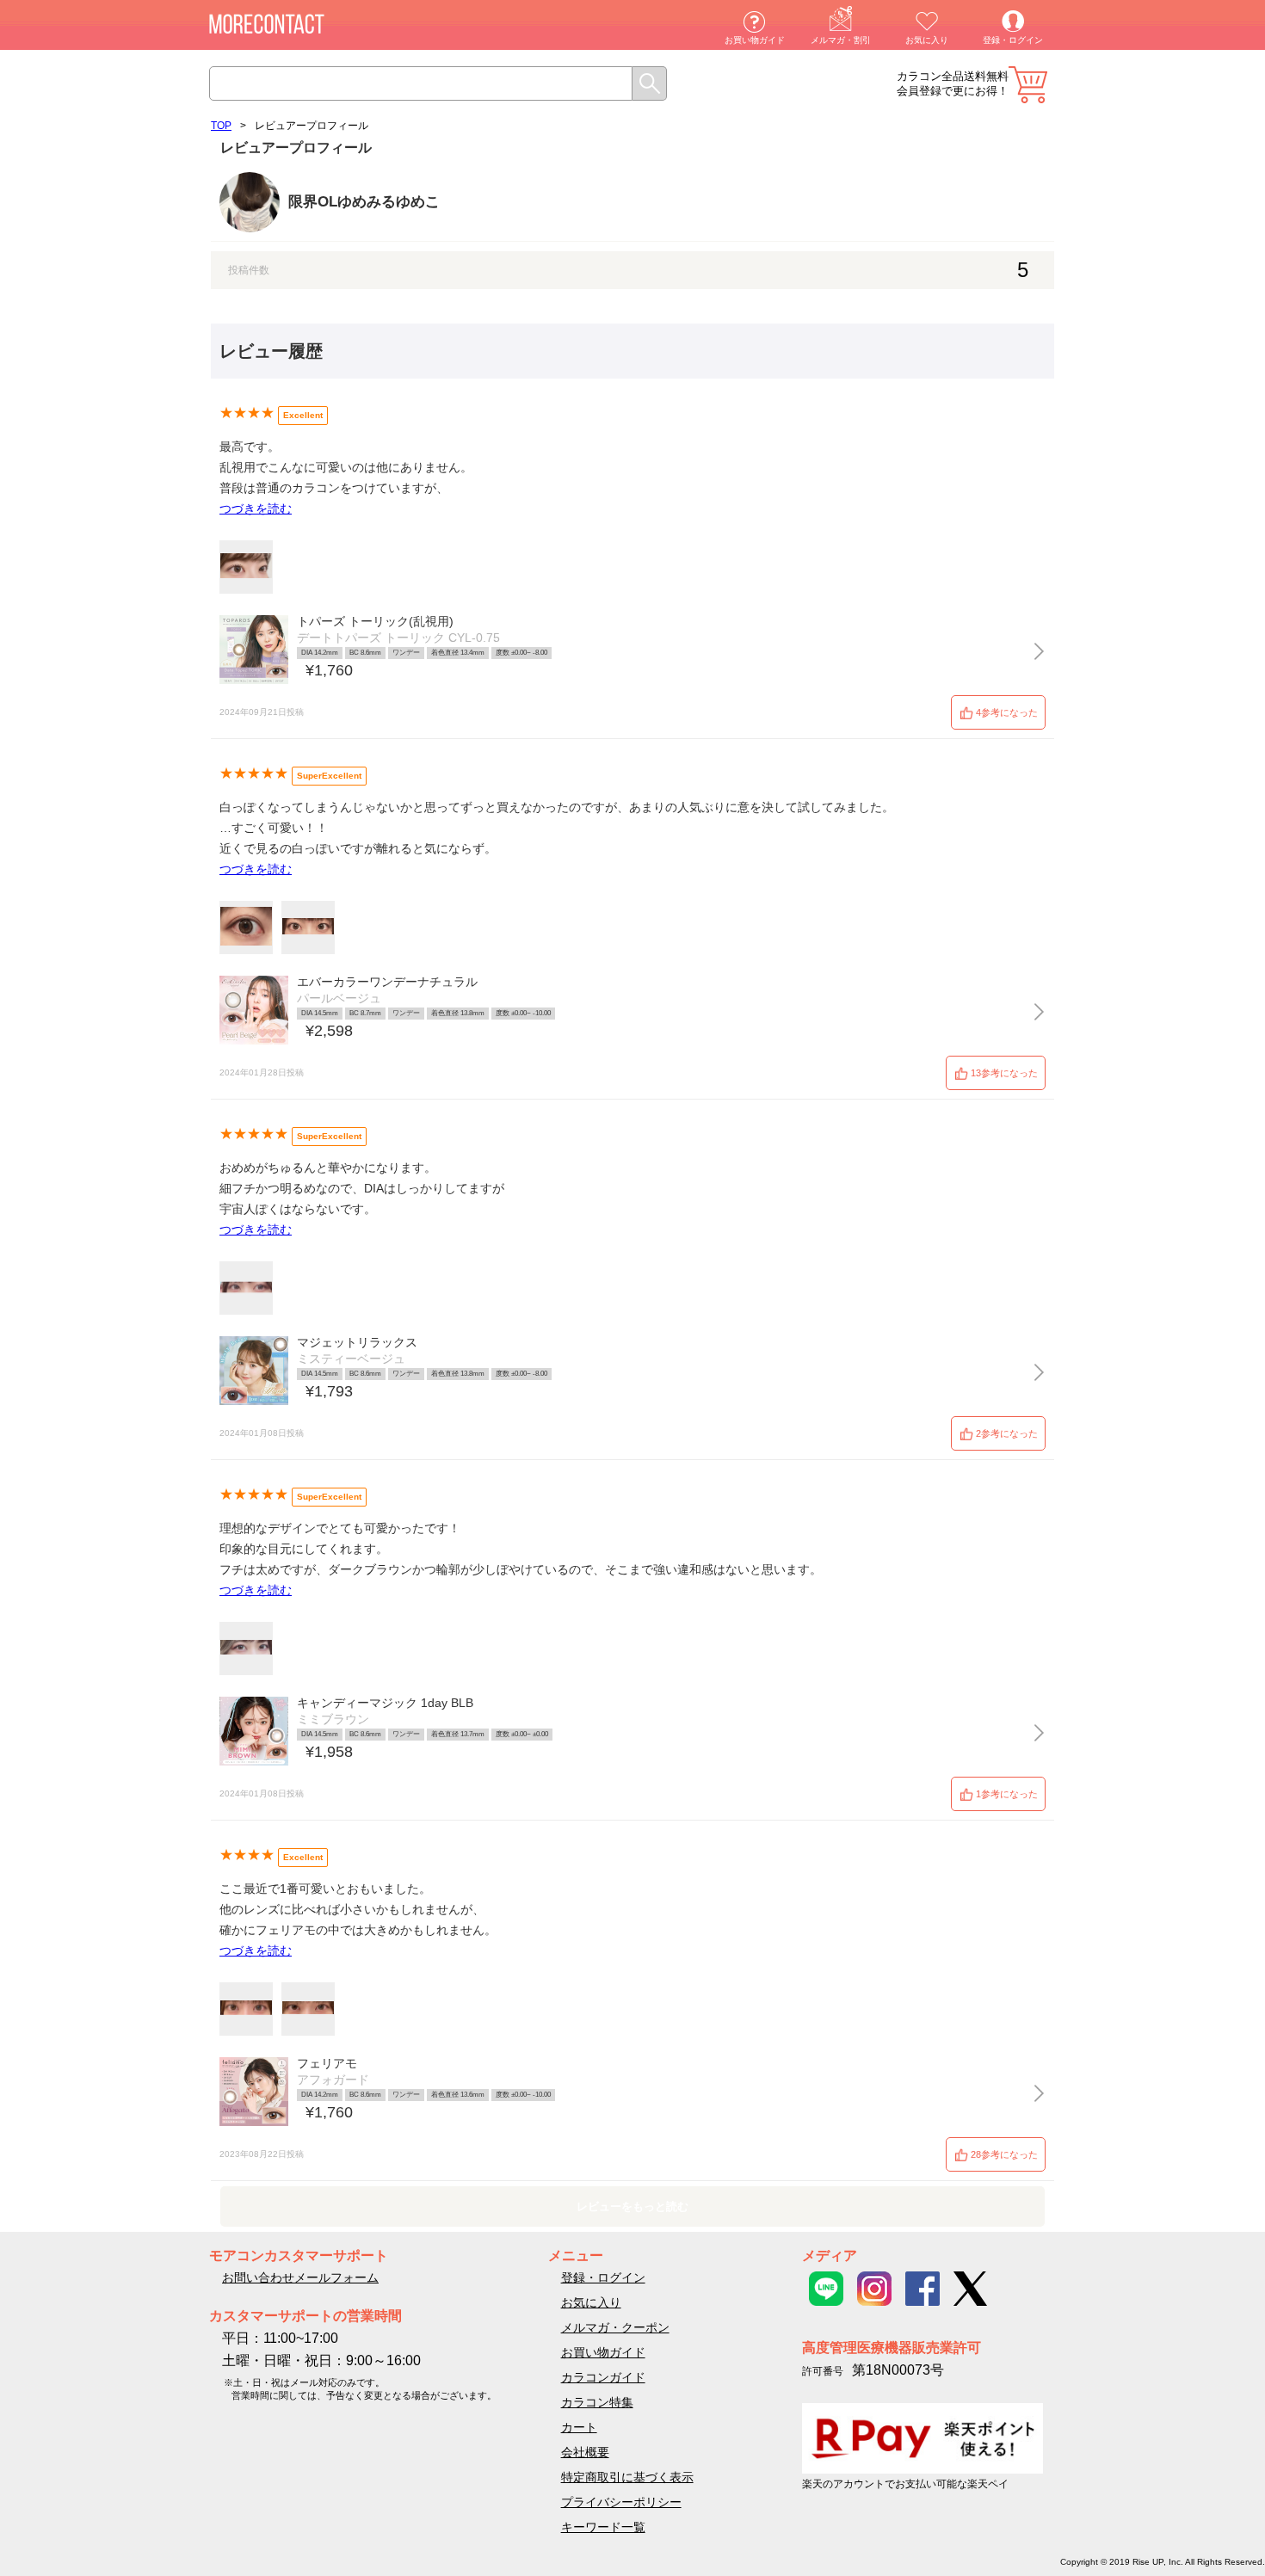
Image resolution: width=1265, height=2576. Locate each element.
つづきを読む (256, 508)
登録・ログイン (1013, 40)
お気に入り (927, 40)
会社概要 (585, 2452)
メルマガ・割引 (841, 40)
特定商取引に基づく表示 (627, 2477)
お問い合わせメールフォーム (300, 2277)
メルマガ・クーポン (615, 2327)
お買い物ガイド (755, 40)
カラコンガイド (603, 2377)
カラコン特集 (597, 2402)
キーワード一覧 (603, 2527)
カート (1028, 85)
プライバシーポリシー (621, 2502)
